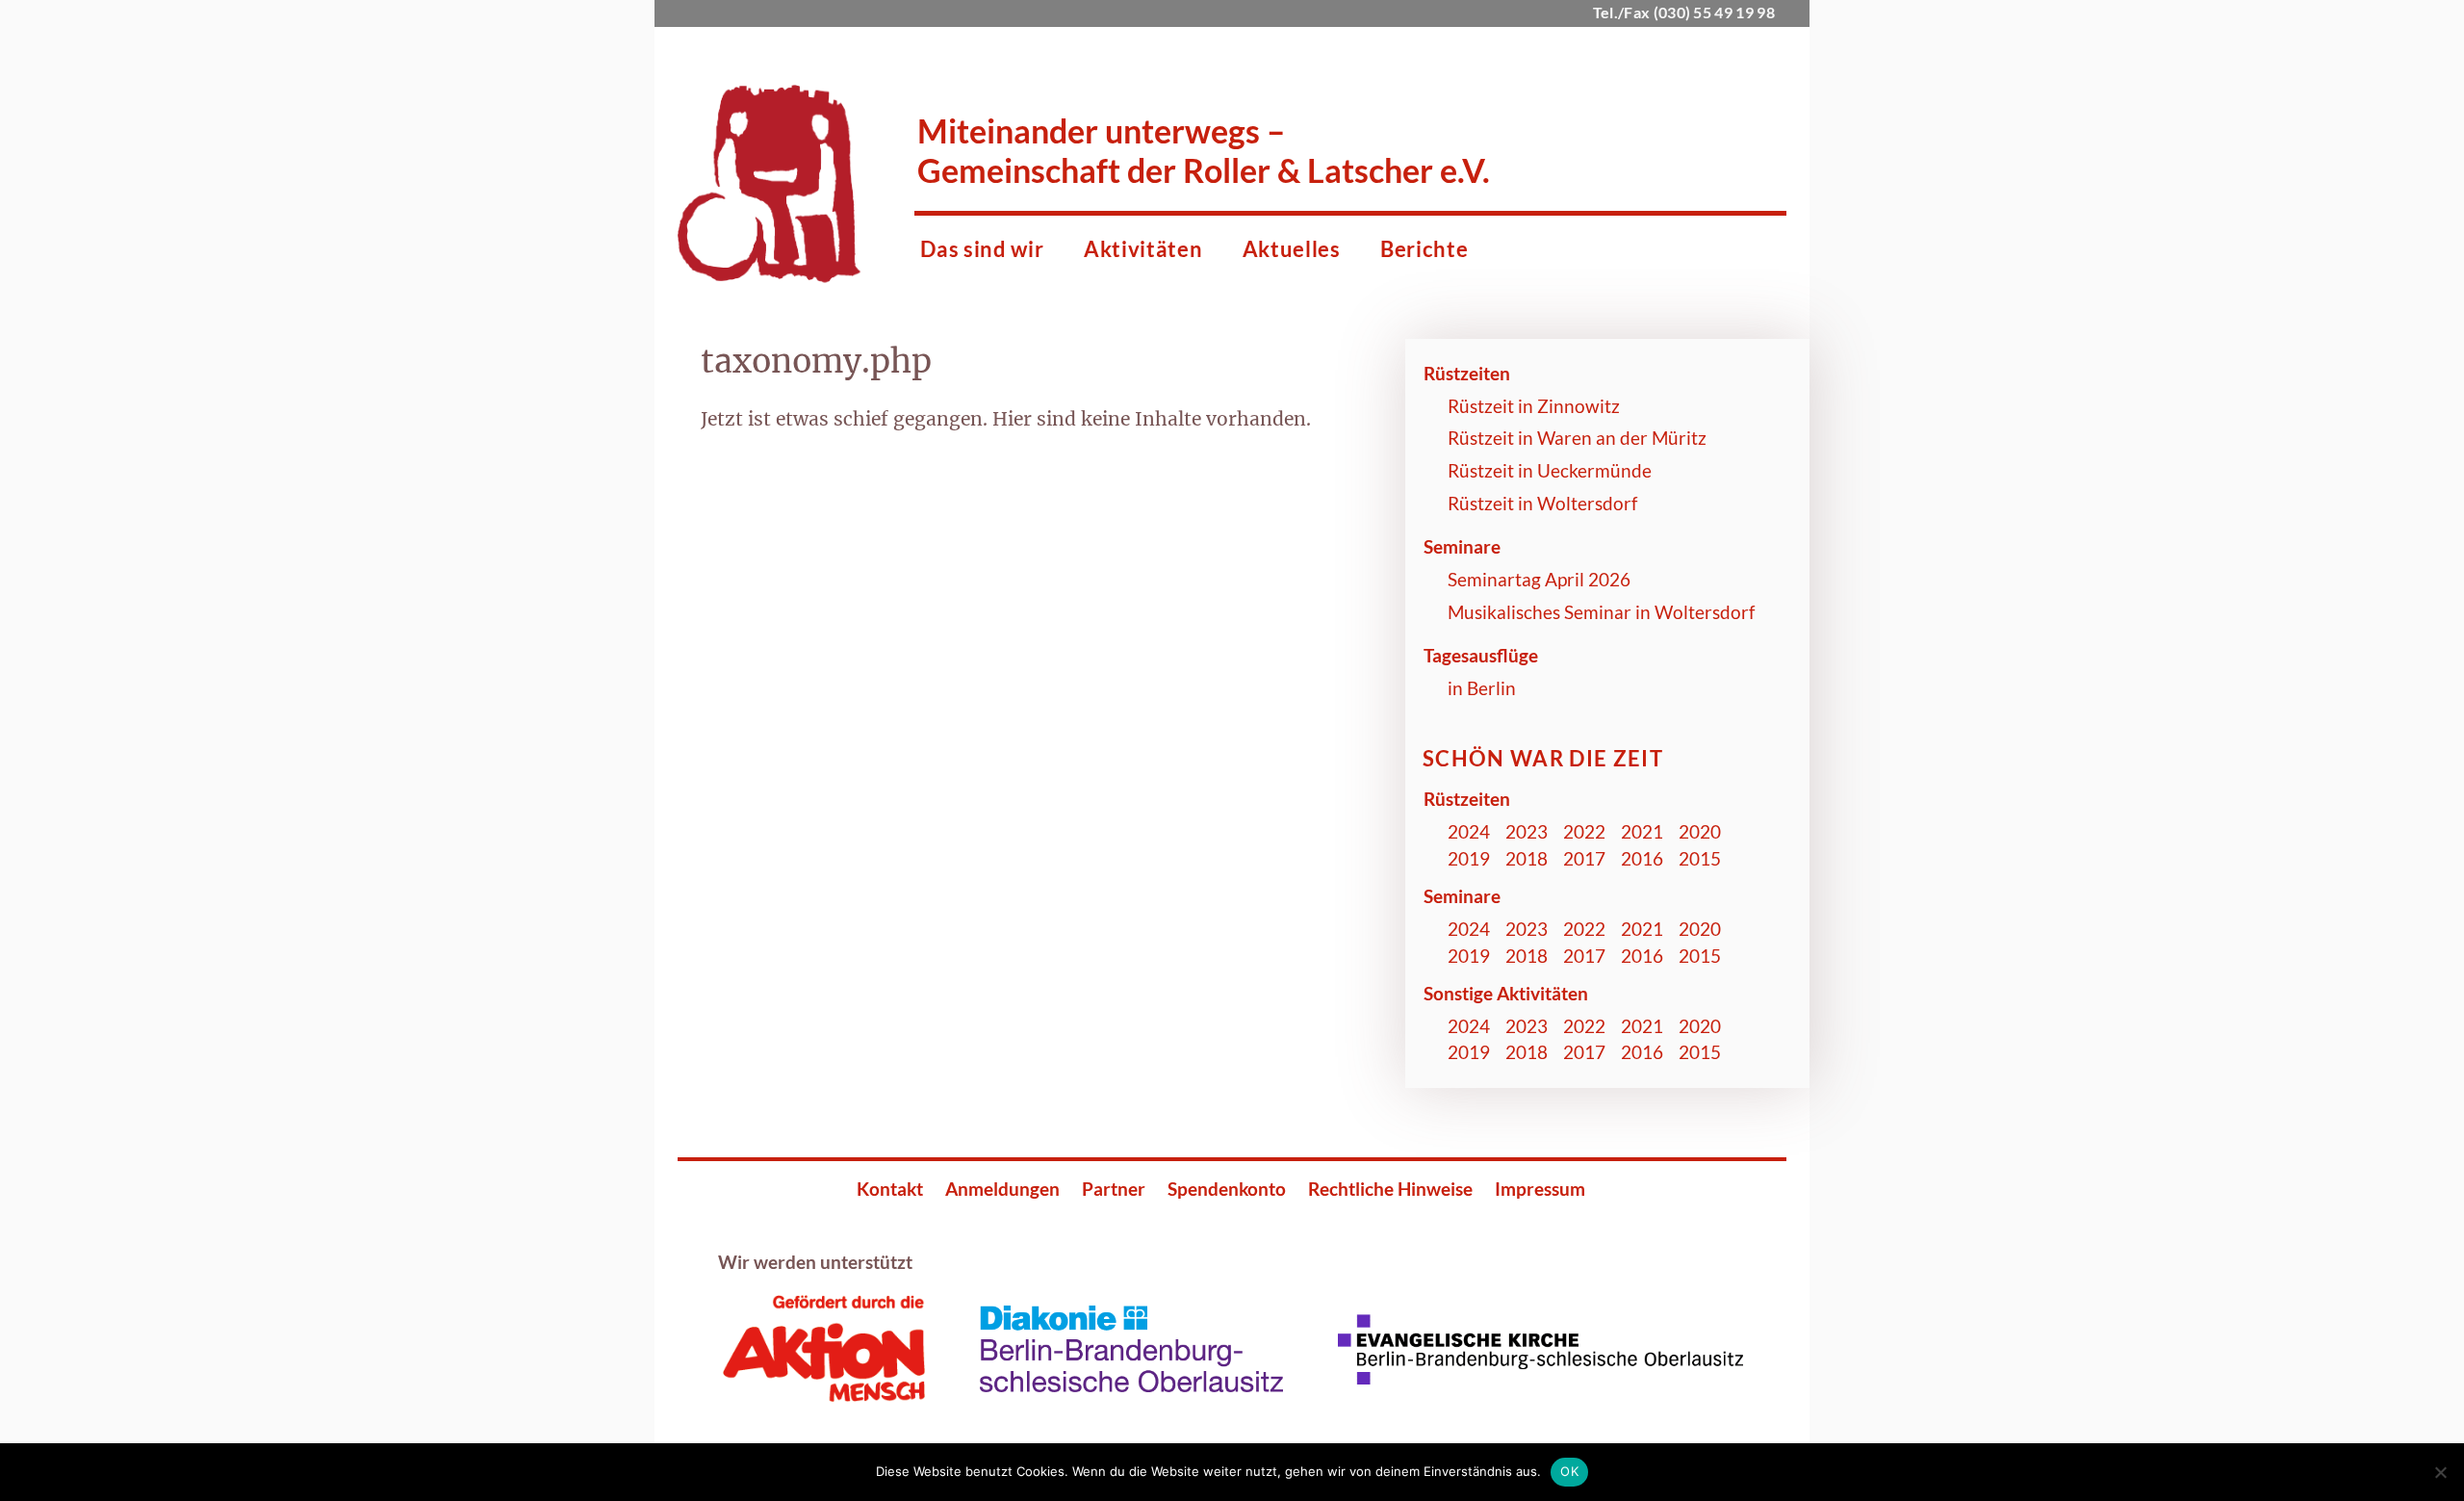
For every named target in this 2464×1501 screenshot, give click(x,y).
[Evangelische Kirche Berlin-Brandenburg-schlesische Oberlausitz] (1539, 1379)
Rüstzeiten (1467, 373)
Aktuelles (1292, 249)
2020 (1700, 831)
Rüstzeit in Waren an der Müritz (1577, 438)
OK (1569, 1471)
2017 (1584, 858)
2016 (1642, 858)
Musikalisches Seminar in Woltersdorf (1601, 612)
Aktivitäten (1143, 249)
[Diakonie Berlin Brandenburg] (1130, 1387)
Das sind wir (982, 249)
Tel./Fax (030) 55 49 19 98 (1684, 12)
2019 (1469, 858)
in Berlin (1482, 688)
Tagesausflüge (1481, 655)
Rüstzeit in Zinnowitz (1534, 406)
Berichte (1424, 249)
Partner (1114, 1189)
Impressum (1540, 1189)
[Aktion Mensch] (823, 1397)
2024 (1469, 831)
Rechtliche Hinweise (1390, 1189)
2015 (1700, 858)
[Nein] (2440, 1472)
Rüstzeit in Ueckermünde (1550, 470)
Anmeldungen (1002, 1189)
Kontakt (890, 1189)
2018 (1527, 858)
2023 (1527, 831)
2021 (1642, 831)
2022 (1584, 831)
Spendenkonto (1227, 1189)
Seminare (1462, 546)
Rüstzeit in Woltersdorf (1542, 503)
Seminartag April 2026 (1539, 579)
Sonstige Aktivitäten (1506, 993)
